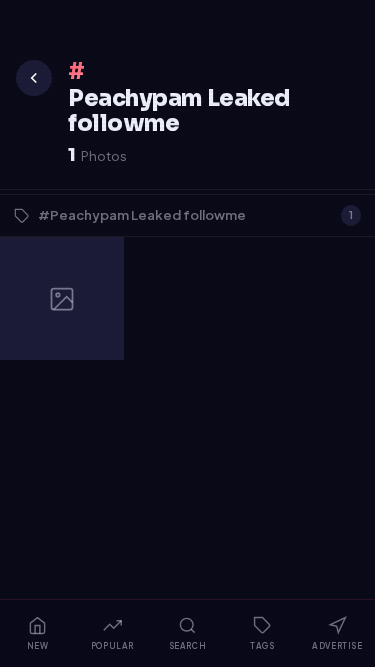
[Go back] (34, 78)
